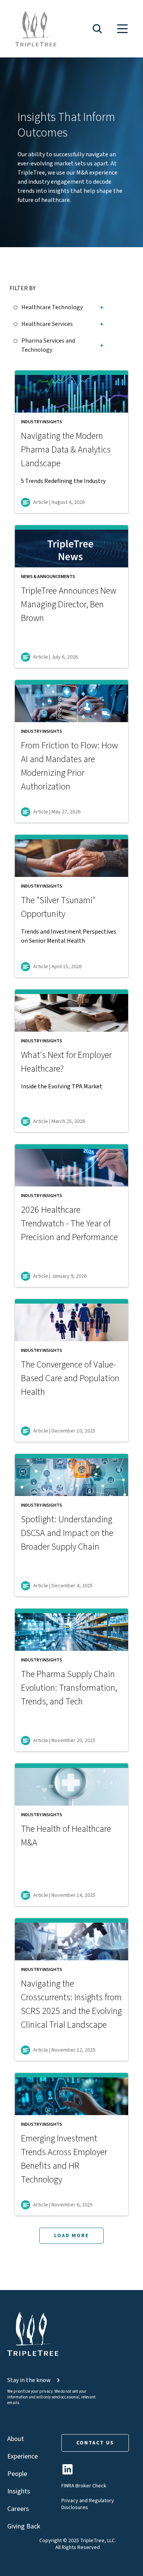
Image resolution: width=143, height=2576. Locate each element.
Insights (19, 2491)
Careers (18, 2509)
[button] (97, 29)
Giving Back (24, 2526)
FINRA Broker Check (84, 2486)
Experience (22, 2456)
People (17, 2474)
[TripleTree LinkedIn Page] (67, 2472)
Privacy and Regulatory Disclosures (88, 2504)
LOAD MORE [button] (71, 2236)
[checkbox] (17, 306)
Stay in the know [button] (29, 2380)
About (16, 2439)
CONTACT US (95, 2443)
